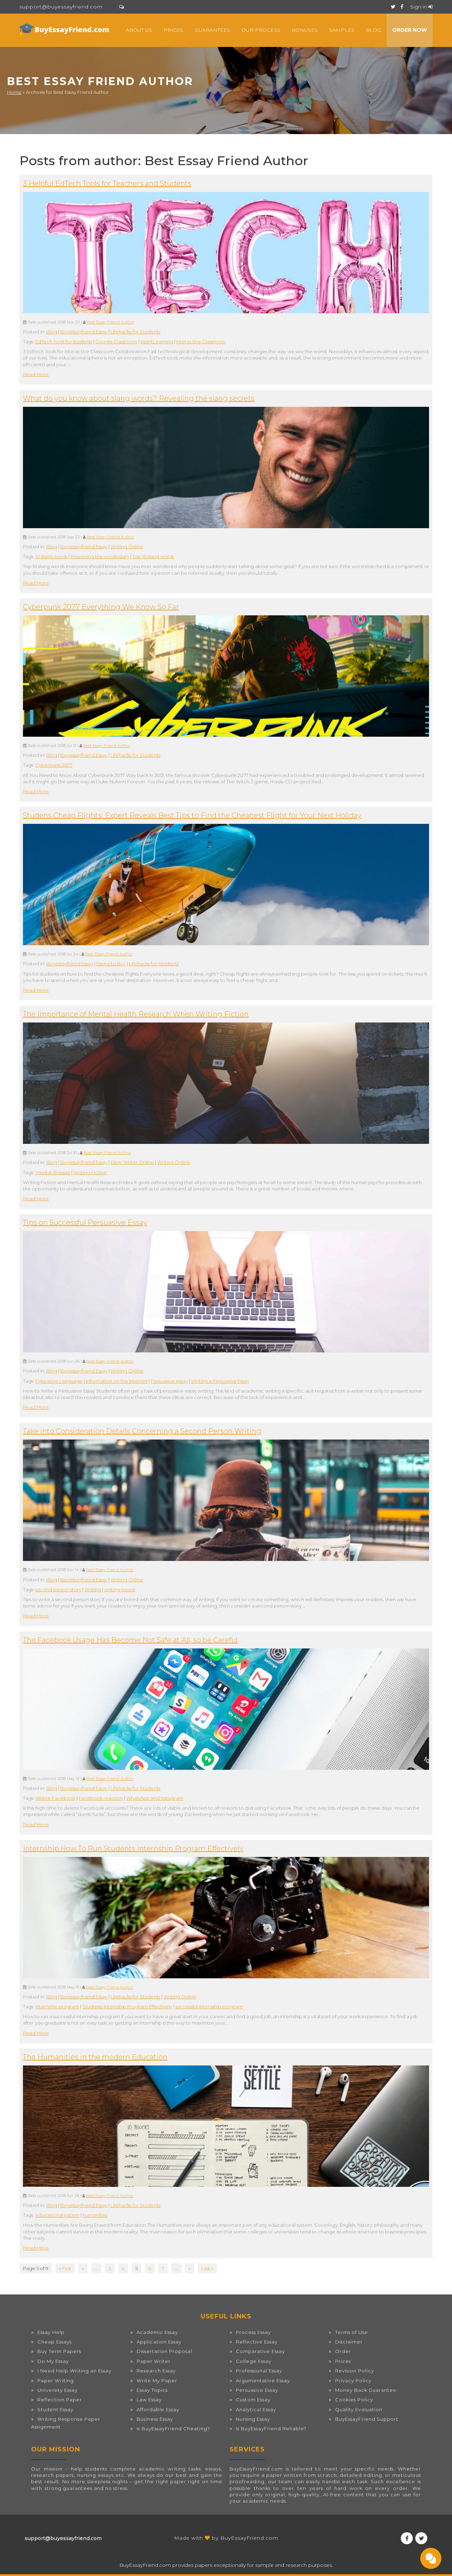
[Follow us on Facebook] (402, 7)
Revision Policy (355, 2371)
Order (343, 2351)
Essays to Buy (111, 964)
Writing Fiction (90, 1172)
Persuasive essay (169, 1381)
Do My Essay (53, 2361)
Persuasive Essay (257, 2390)
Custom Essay (253, 2400)
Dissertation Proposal (164, 2351)
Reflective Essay (257, 2342)
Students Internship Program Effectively (127, 2007)
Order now (410, 30)
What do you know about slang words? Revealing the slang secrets (139, 398)
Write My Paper (157, 2381)
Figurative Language (59, 1381)
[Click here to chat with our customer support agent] (121, 7)
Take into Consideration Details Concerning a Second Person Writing (142, 1431)
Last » (207, 2268)
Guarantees (212, 30)
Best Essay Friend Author (110, 322)
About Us (139, 30)
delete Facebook (55, 1798)
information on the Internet (117, 1381)
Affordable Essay (158, 2409)
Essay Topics (152, 2390)
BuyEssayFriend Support (367, 2419)
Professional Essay (259, 2371)
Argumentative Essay (263, 2381)
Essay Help (51, 2332)
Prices (173, 30)
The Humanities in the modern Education (95, 2057)
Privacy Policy (353, 2381)
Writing (93, 1589)
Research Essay (156, 2371)
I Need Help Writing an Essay (75, 2371)
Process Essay (253, 2332)
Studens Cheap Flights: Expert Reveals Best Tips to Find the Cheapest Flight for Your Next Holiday (192, 815)
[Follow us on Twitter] (393, 7)
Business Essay (155, 2419)
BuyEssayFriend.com (249, 2538)
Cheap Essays (55, 2342)
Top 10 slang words (153, 556)
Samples (342, 30)
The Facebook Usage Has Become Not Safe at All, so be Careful (130, 1640)
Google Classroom (116, 342)
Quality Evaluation (359, 2409)
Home (14, 92)
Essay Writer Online (132, 1162)
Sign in (419, 7)
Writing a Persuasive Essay (220, 1381)
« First (65, 2268)
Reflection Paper (60, 2400)
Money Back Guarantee (366, 2390)
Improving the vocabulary (100, 556)
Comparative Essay (260, 2351)
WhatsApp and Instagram (155, 1798)
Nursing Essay (253, 2419)
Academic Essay (157, 2332)
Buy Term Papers (59, 2351)
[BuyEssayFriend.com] (65, 29)
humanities (95, 2215)
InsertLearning (157, 342)
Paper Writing (56, 2381)
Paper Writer (154, 2361)
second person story (58, 1589)
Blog (373, 30)
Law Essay (149, 2400)
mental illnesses (53, 1172)
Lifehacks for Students (135, 332)
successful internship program (209, 2007)
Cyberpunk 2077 (54, 765)
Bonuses (305, 30)
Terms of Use (352, 2332)
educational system (57, 2215)
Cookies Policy (354, 2400)
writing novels (120, 1589)
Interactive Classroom (201, 342)
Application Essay (159, 2342)
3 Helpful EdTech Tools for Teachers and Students (107, 183)
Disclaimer (349, 2342)
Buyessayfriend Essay (84, 332)
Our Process (261, 30)
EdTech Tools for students (64, 342)
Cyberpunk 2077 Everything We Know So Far (101, 607)
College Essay (254, 2361)
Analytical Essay (256, 2409)
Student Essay (55, 2409)
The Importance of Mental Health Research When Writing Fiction (136, 1014)
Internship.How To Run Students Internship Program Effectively (133, 1848)
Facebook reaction (101, 1798)
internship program (57, 2007)
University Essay (58, 2390)
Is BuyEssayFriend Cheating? (173, 2429)
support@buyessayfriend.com (61, 7)
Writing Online (127, 547)
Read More (36, 374)
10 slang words (51, 556)
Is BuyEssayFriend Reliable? (271, 2429)
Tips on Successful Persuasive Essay (85, 1223)
